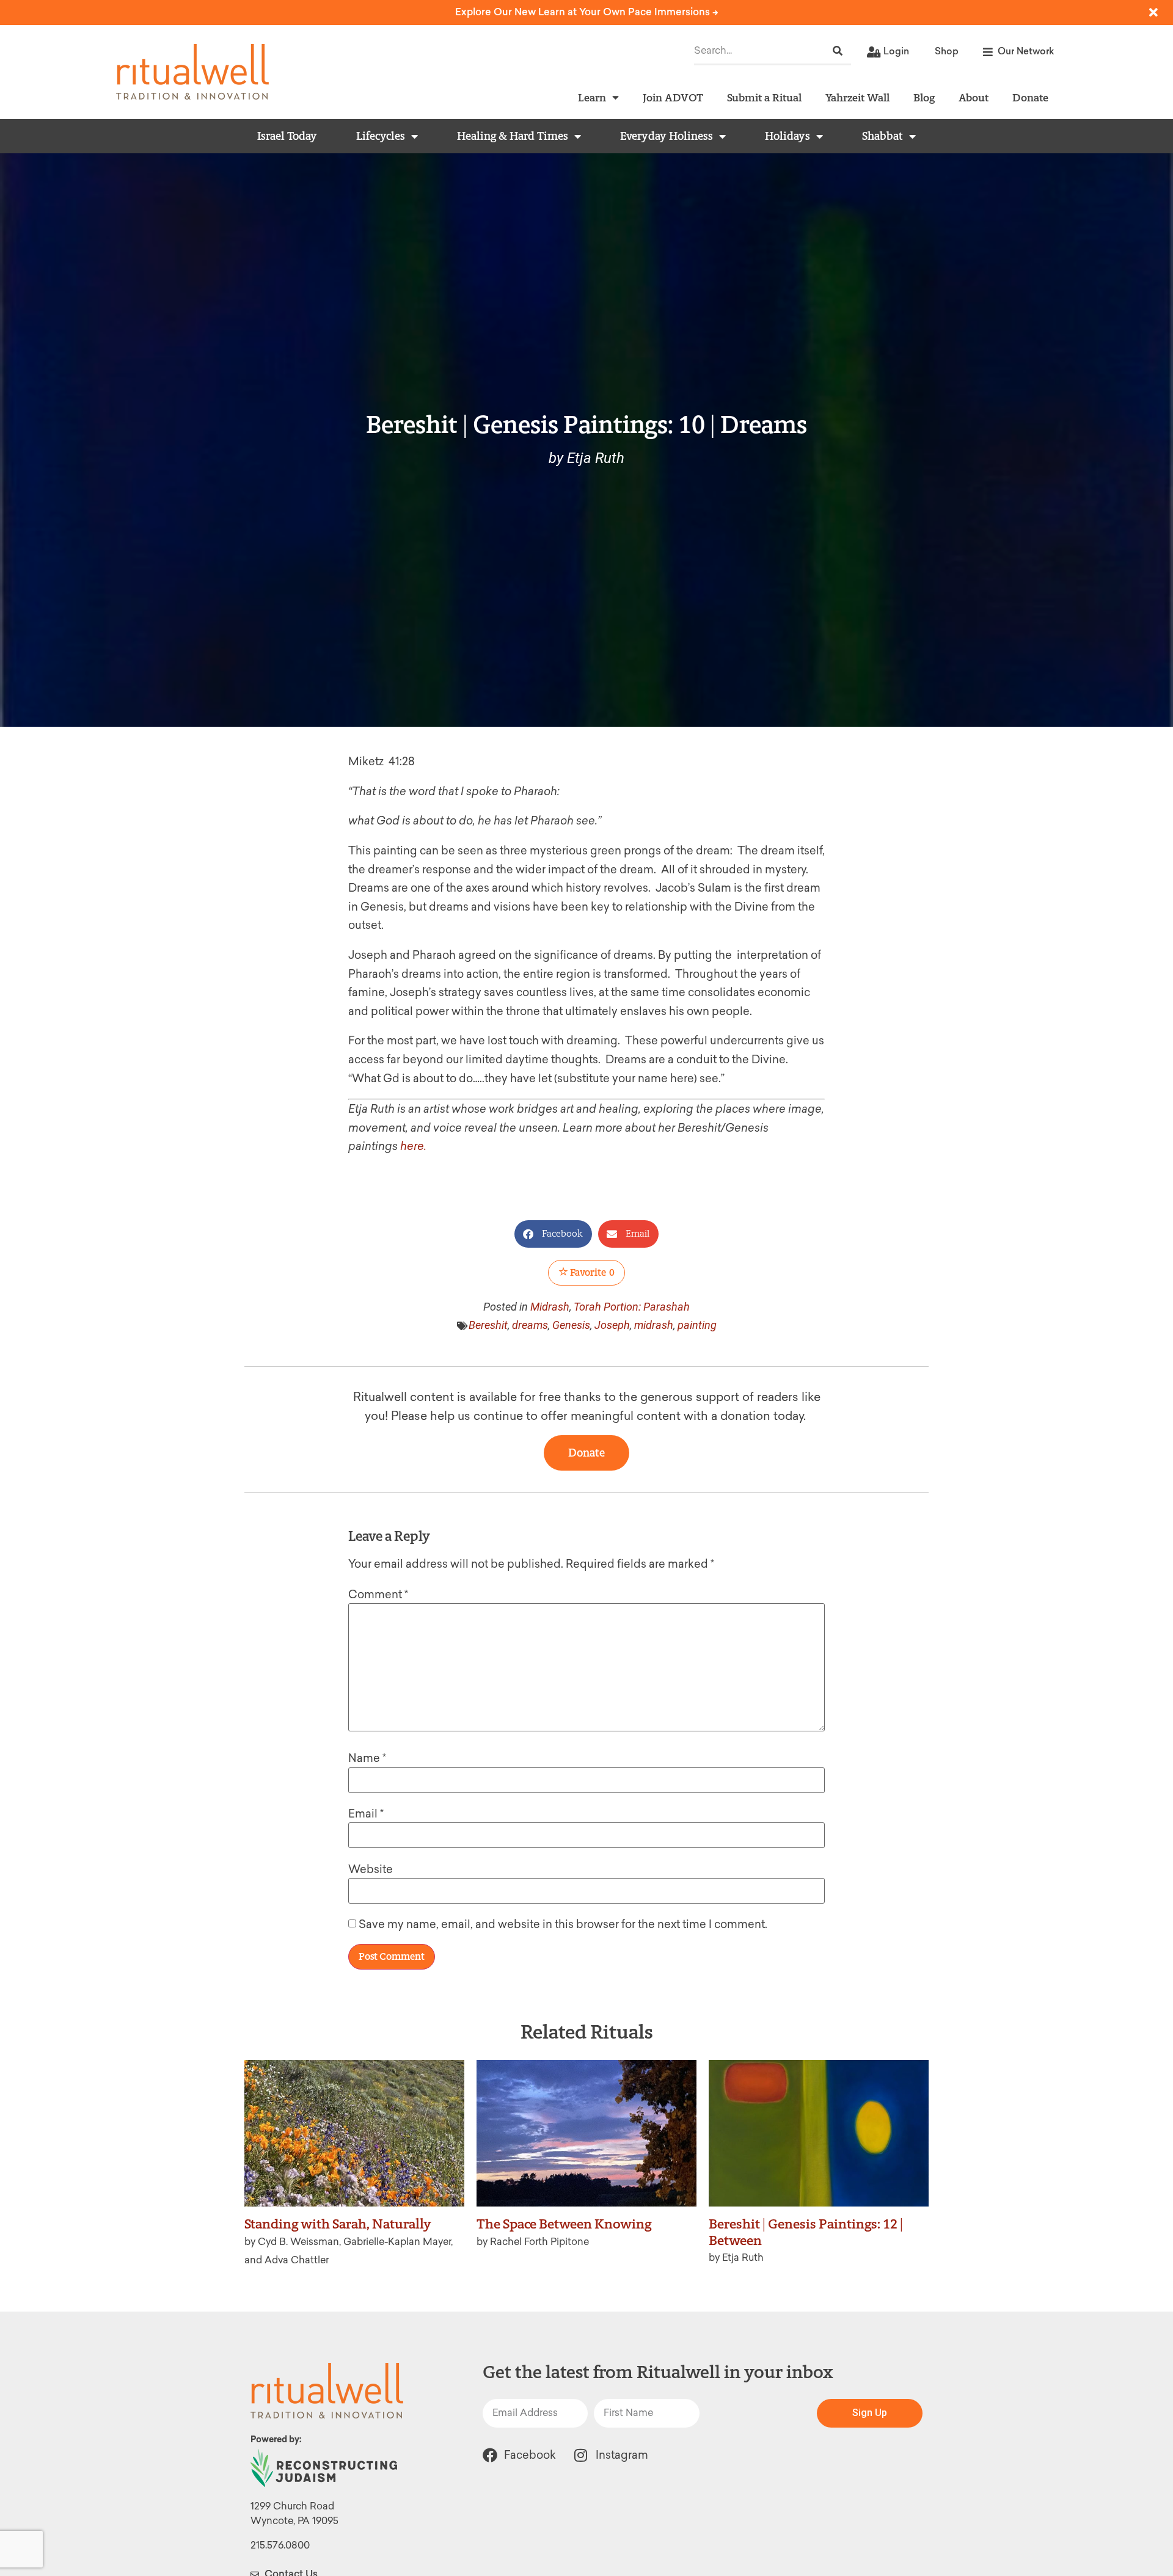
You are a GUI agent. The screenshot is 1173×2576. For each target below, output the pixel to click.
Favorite (591, 1272)
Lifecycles (381, 136)
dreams (530, 1325)
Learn (592, 97)
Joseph (612, 1325)
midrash (654, 1325)
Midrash (550, 1307)
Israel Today (287, 136)
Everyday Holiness (667, 136)
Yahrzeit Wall (857, 97)
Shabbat (882, 136)
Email (366, 1814)
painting (697, 1325)
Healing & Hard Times (513, 136)
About (974, 97)
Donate (1030, 97)
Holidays (787, 136)
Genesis (571, 1325)
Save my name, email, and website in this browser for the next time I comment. (563, 1924)
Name (367, 1758)
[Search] (838, 51)
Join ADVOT (673, 97)
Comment (378, 1595)
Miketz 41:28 (382, 762)
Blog (924, 97)
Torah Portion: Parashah (632, 1307)
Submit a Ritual (764, 97)
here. (413, 1146)
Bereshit (488, 1325)
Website (371, 1869)
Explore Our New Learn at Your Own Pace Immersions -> (587, 12)
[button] (553, 1234)
